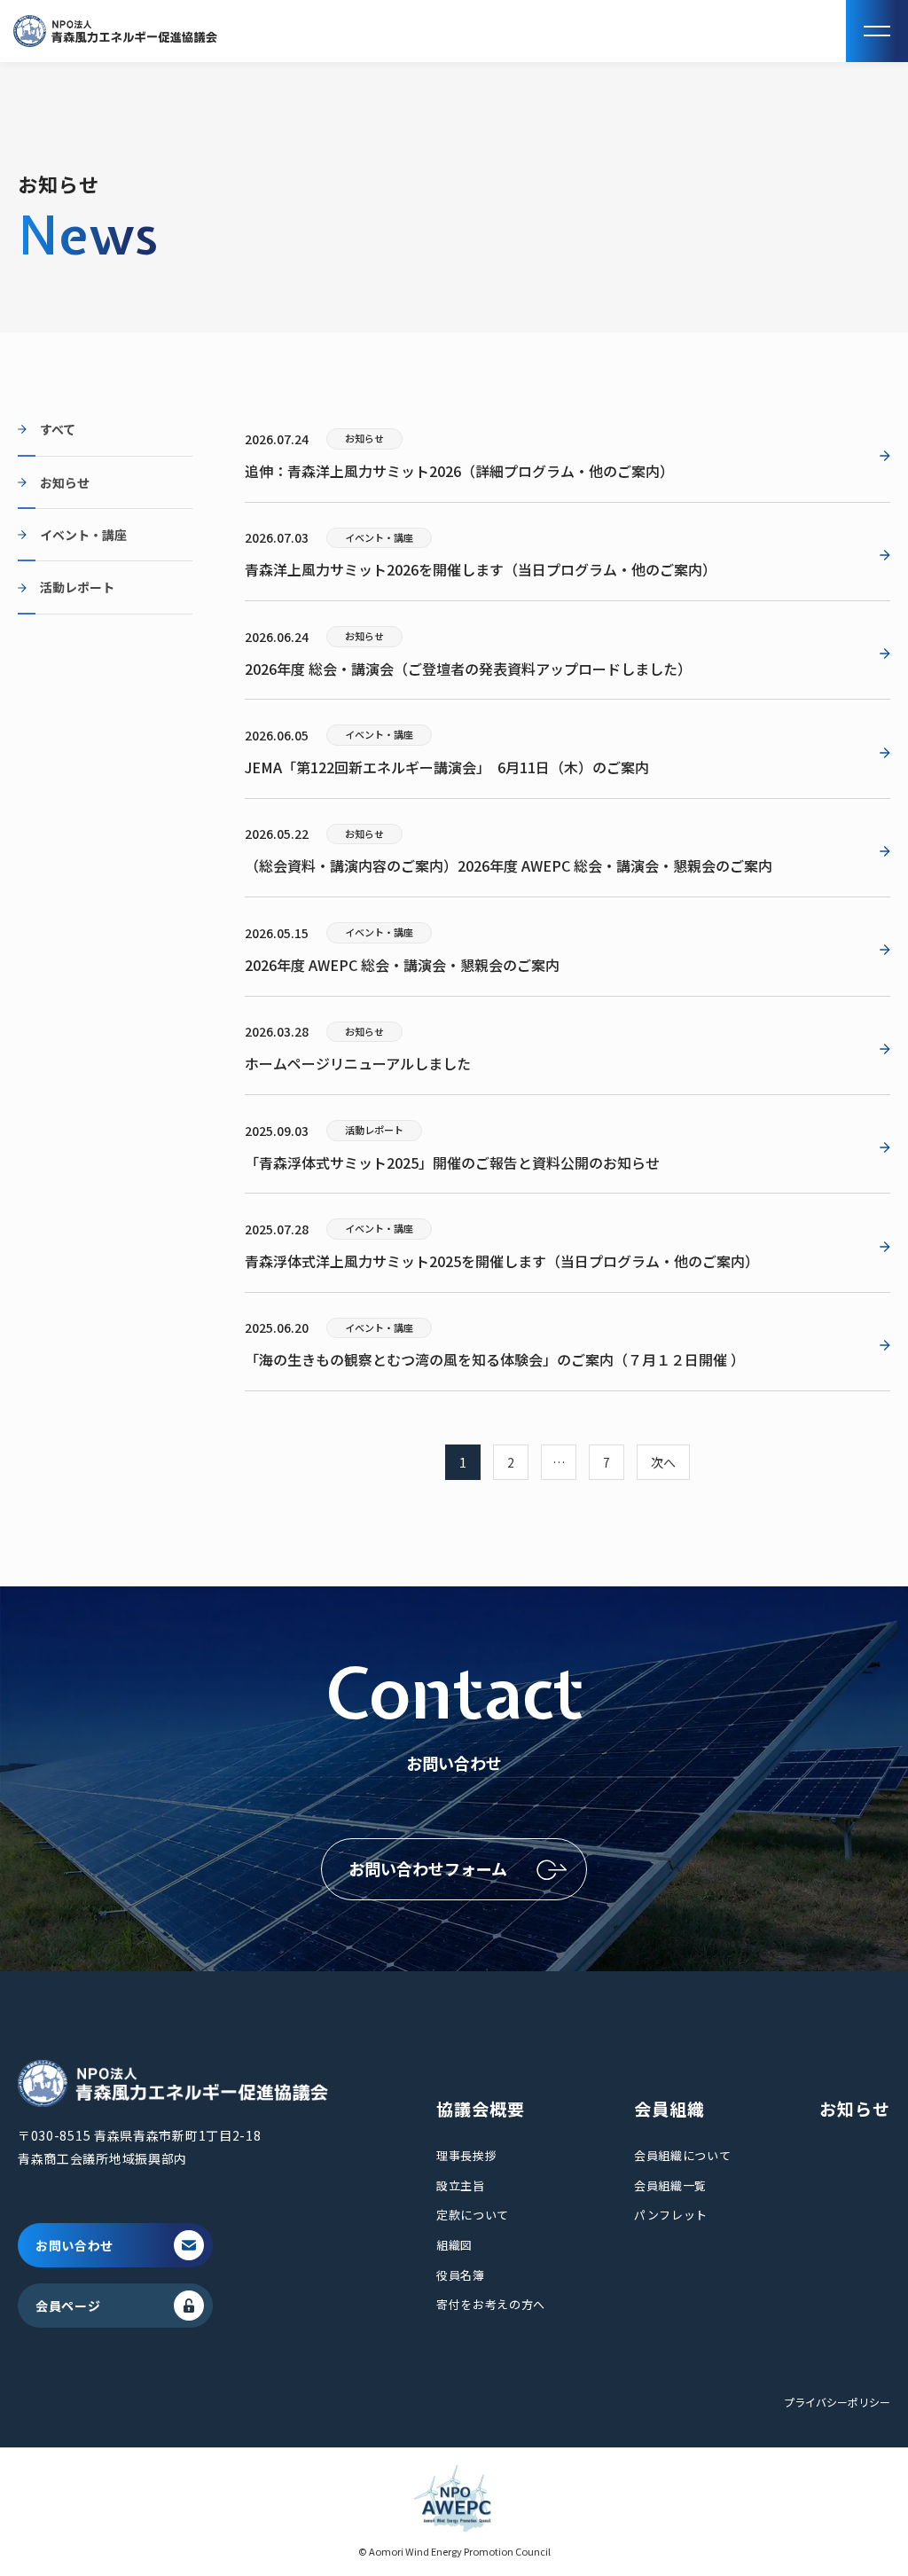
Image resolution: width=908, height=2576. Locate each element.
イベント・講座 (83, 535)
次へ (663, 1462)
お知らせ (65, 482)
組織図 (454, 2245)
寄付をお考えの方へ (491, 2304)
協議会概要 (481, 2108)
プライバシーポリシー (837, 2402)
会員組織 (669, 2108)
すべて (58, 429)
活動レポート (77, 587)
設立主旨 (461, 2185)
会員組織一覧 (670, 2185)
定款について (473, 2215)
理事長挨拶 (466, 2155)
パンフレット (671, 2215)
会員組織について (682, 2155)
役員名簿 (461, 2275)
